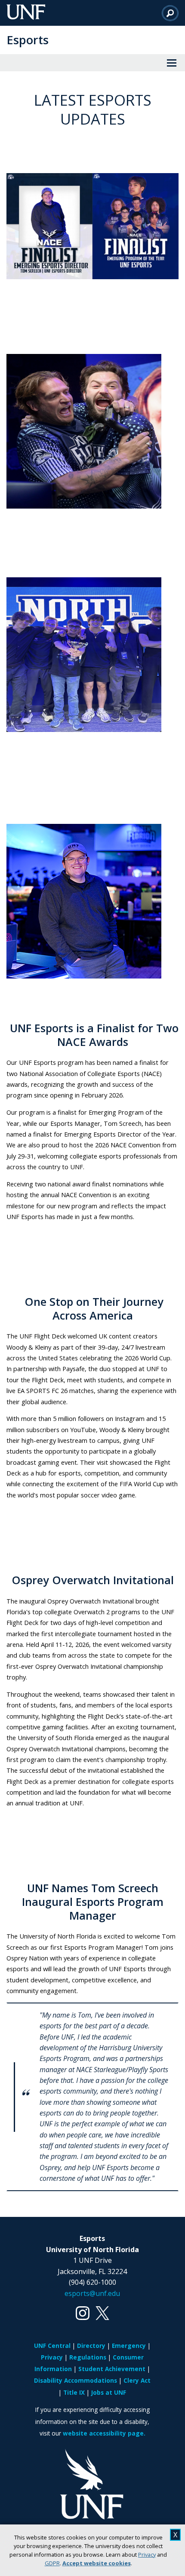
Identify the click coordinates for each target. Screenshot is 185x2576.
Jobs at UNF (109, 2392)
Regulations (88, 2357)
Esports (28, 40)
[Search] (170, 13)
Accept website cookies (97, 2563)
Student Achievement (112, 2369)
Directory (91, 2346)
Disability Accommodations (76, 2380)
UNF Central (52, 2346)
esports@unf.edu (92, 2293)
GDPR (52, 2563)
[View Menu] (172, 63)
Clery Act (137, 2380)
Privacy (147, 2555)
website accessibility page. (104, 2433)
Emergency (129, 2346)
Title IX (74, 2392)
